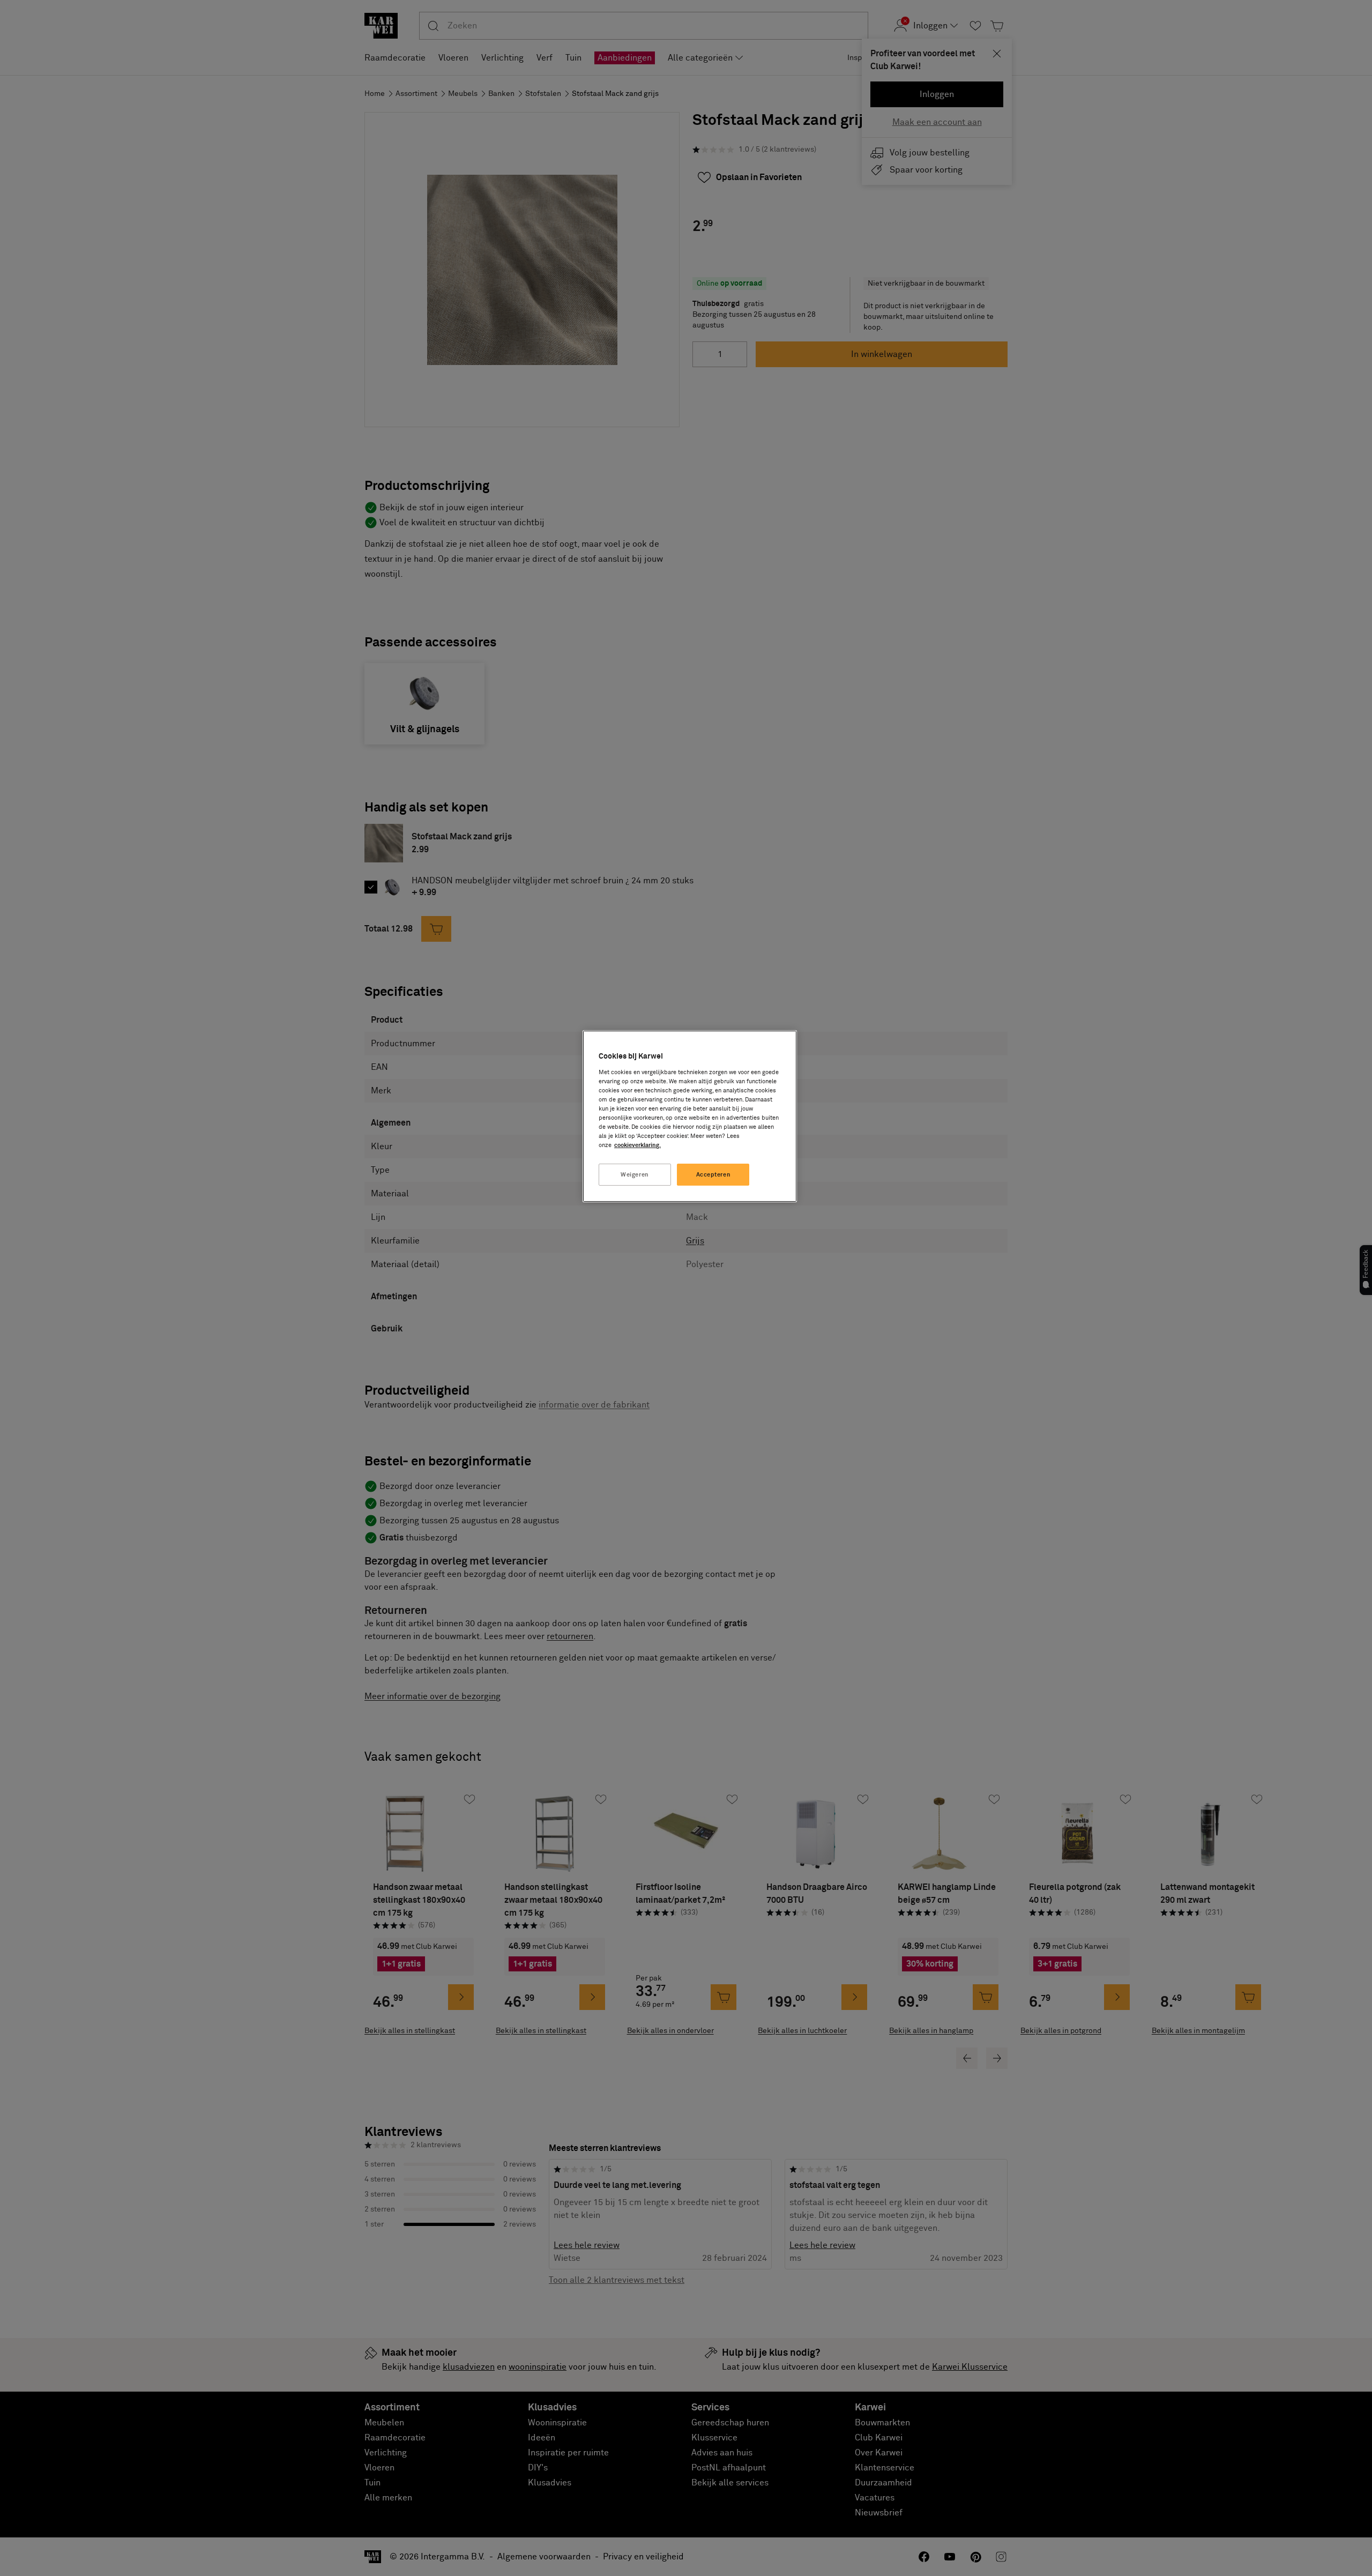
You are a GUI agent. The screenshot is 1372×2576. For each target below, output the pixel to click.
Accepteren (714, 1175)
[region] (690, 1116)
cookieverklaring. (637, 1145)
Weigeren (635, 1175)
